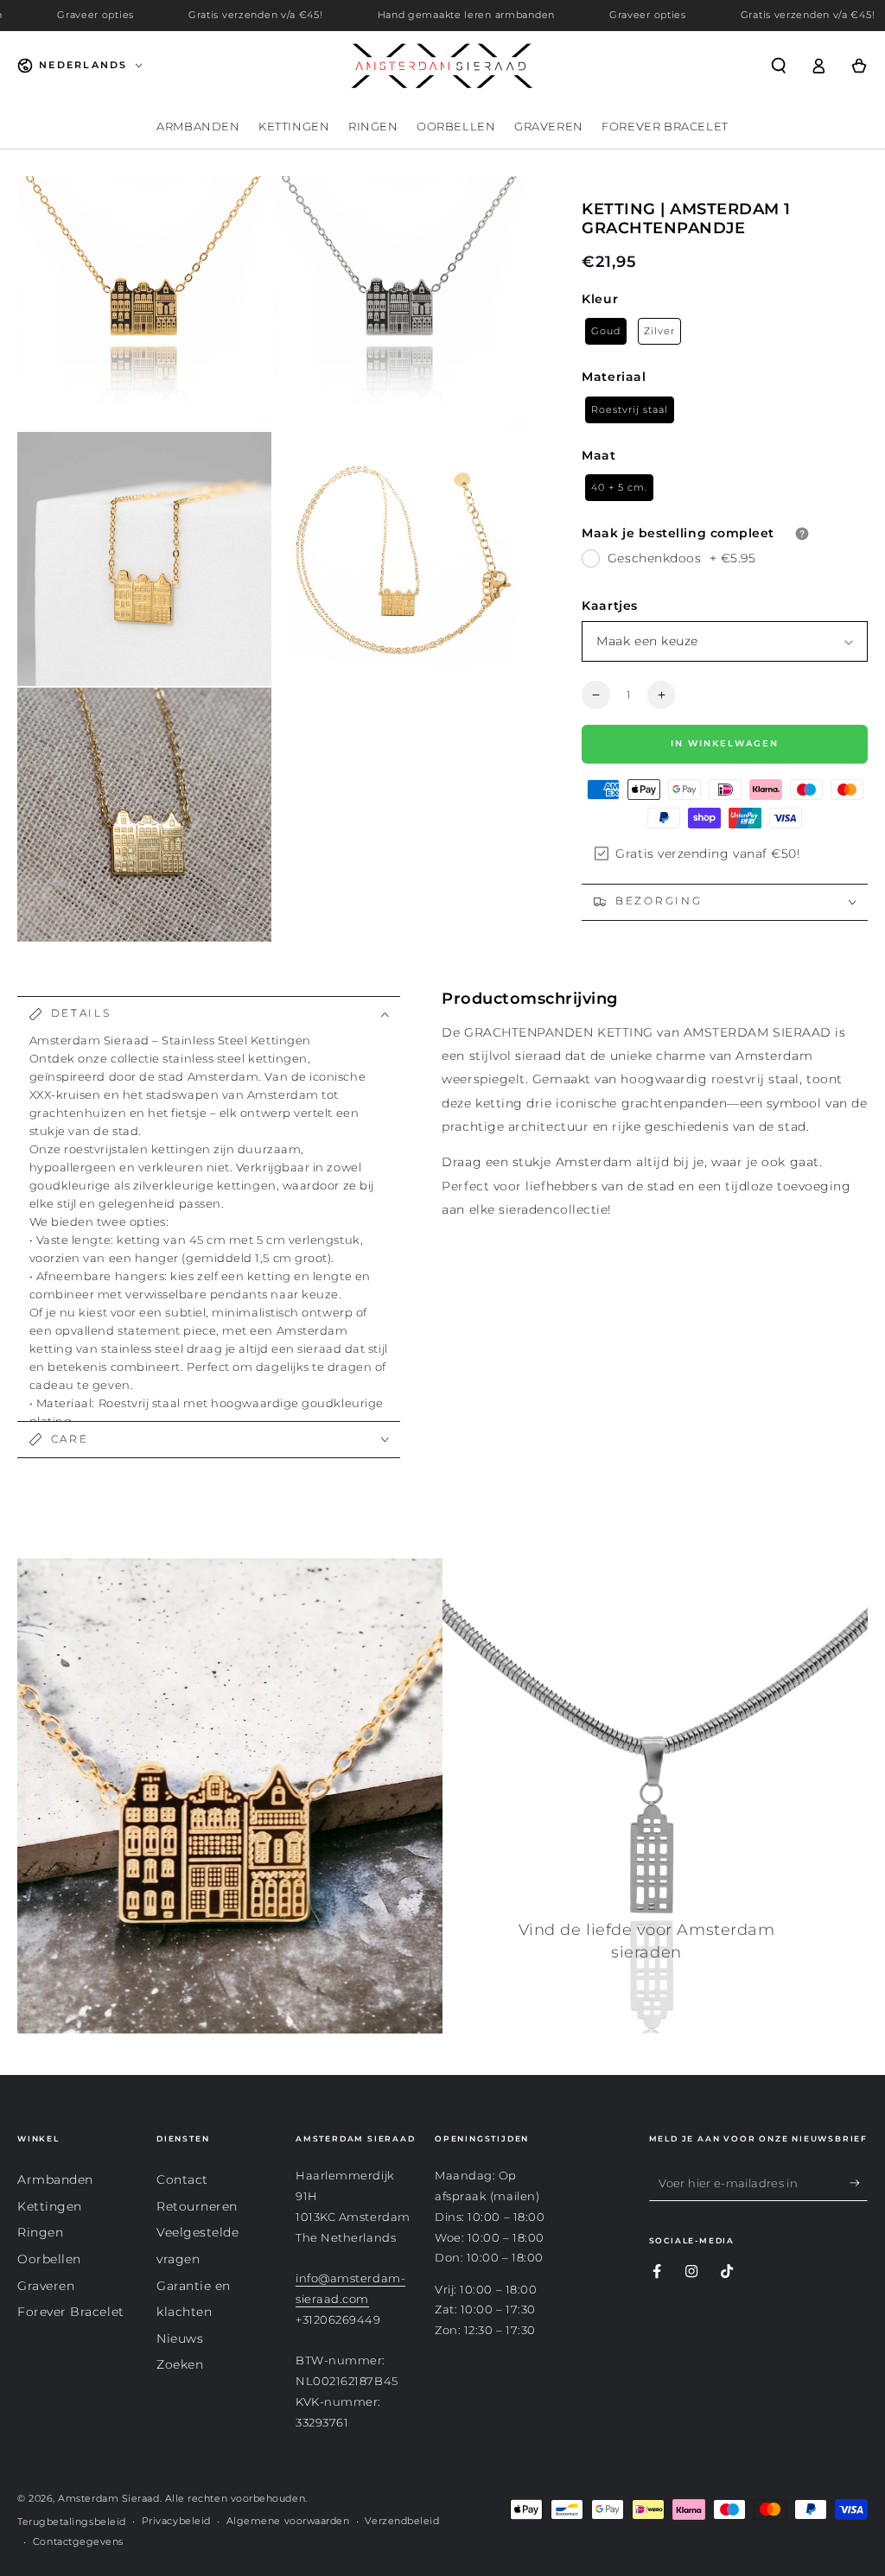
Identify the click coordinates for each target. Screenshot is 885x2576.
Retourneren (197, 2206)
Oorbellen (49, 2259)
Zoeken (180, 2364)
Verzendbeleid (402, 2521)
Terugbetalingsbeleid (72, 2522)
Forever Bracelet (71, 2312)
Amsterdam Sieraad (108, 2499)
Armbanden (55, 2179)
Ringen (40, 2232)
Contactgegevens (78, 2542)
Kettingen (50, 2206)
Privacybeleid (176, 2521)
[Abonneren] (859, 2183)
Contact (182, 2179)
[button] (778, 66)
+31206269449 (338, 2320)
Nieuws (180, 2338)
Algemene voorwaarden (288, 2521)
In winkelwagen (725, 743)
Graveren (46, 2286)
